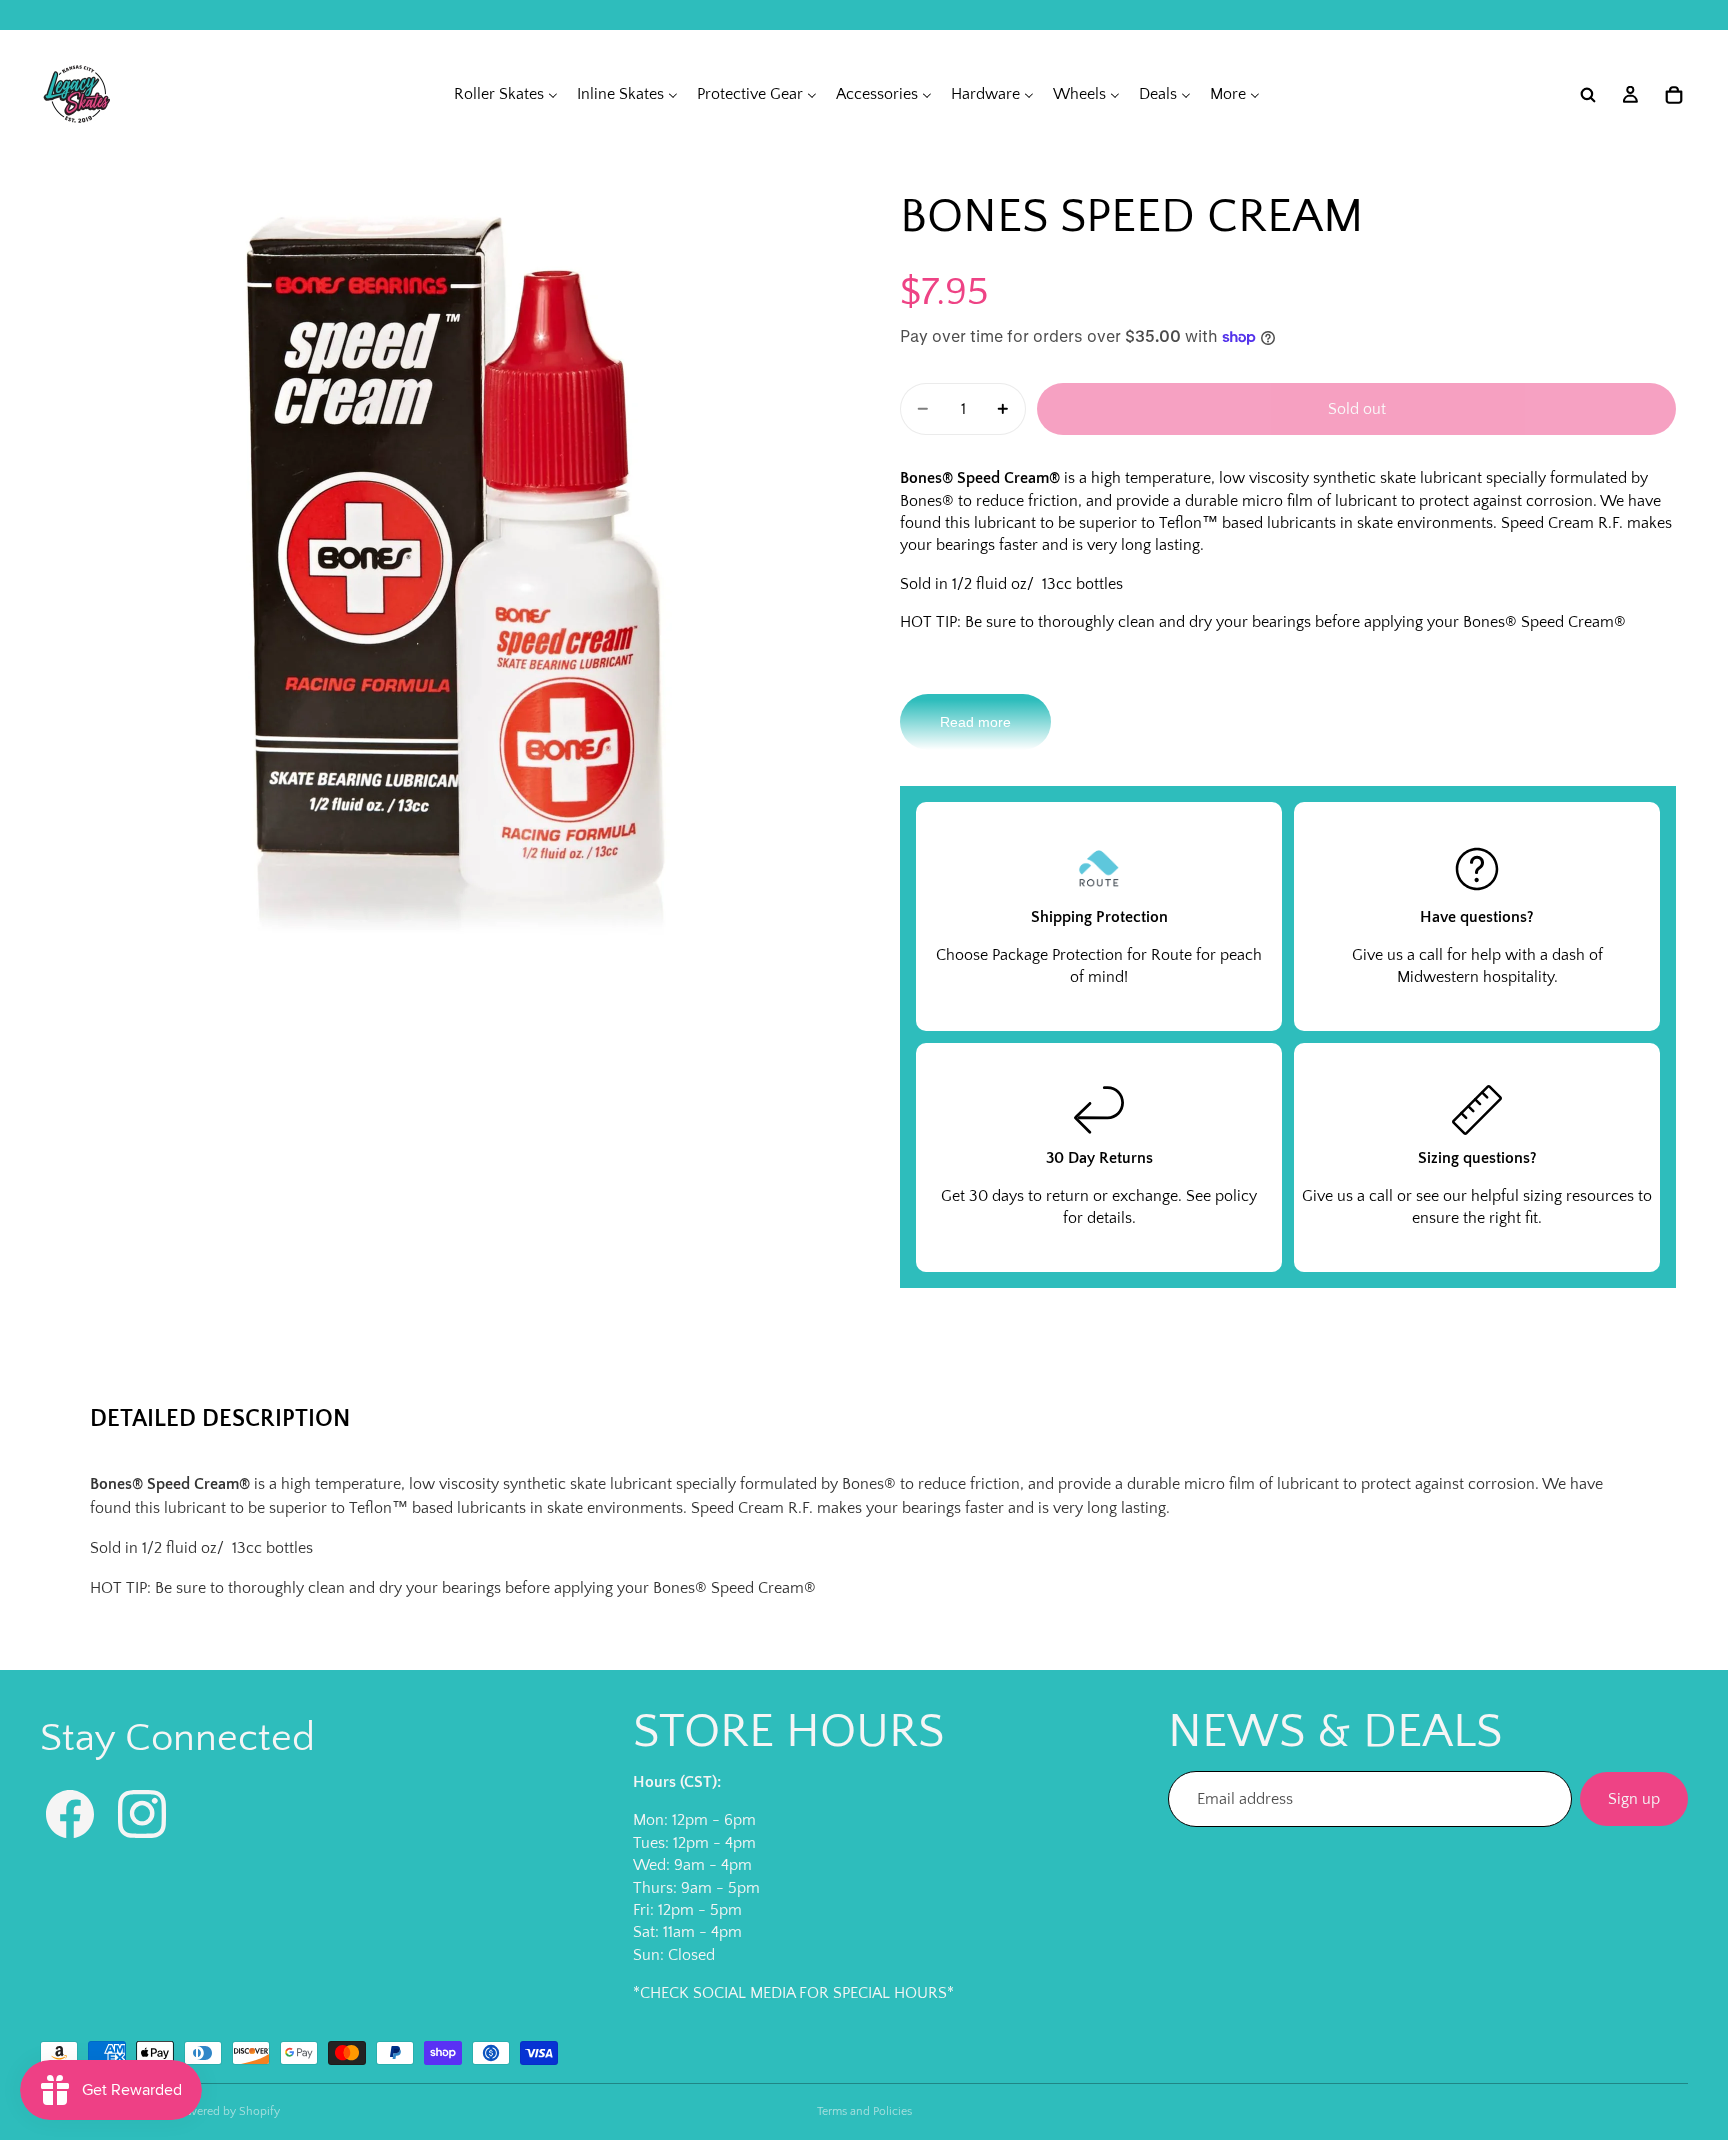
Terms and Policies (864, 2111)
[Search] (1588, 95)
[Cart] (1674, 95)
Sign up (1634, 1799)
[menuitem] (506, 94)
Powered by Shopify (227, 2111)
